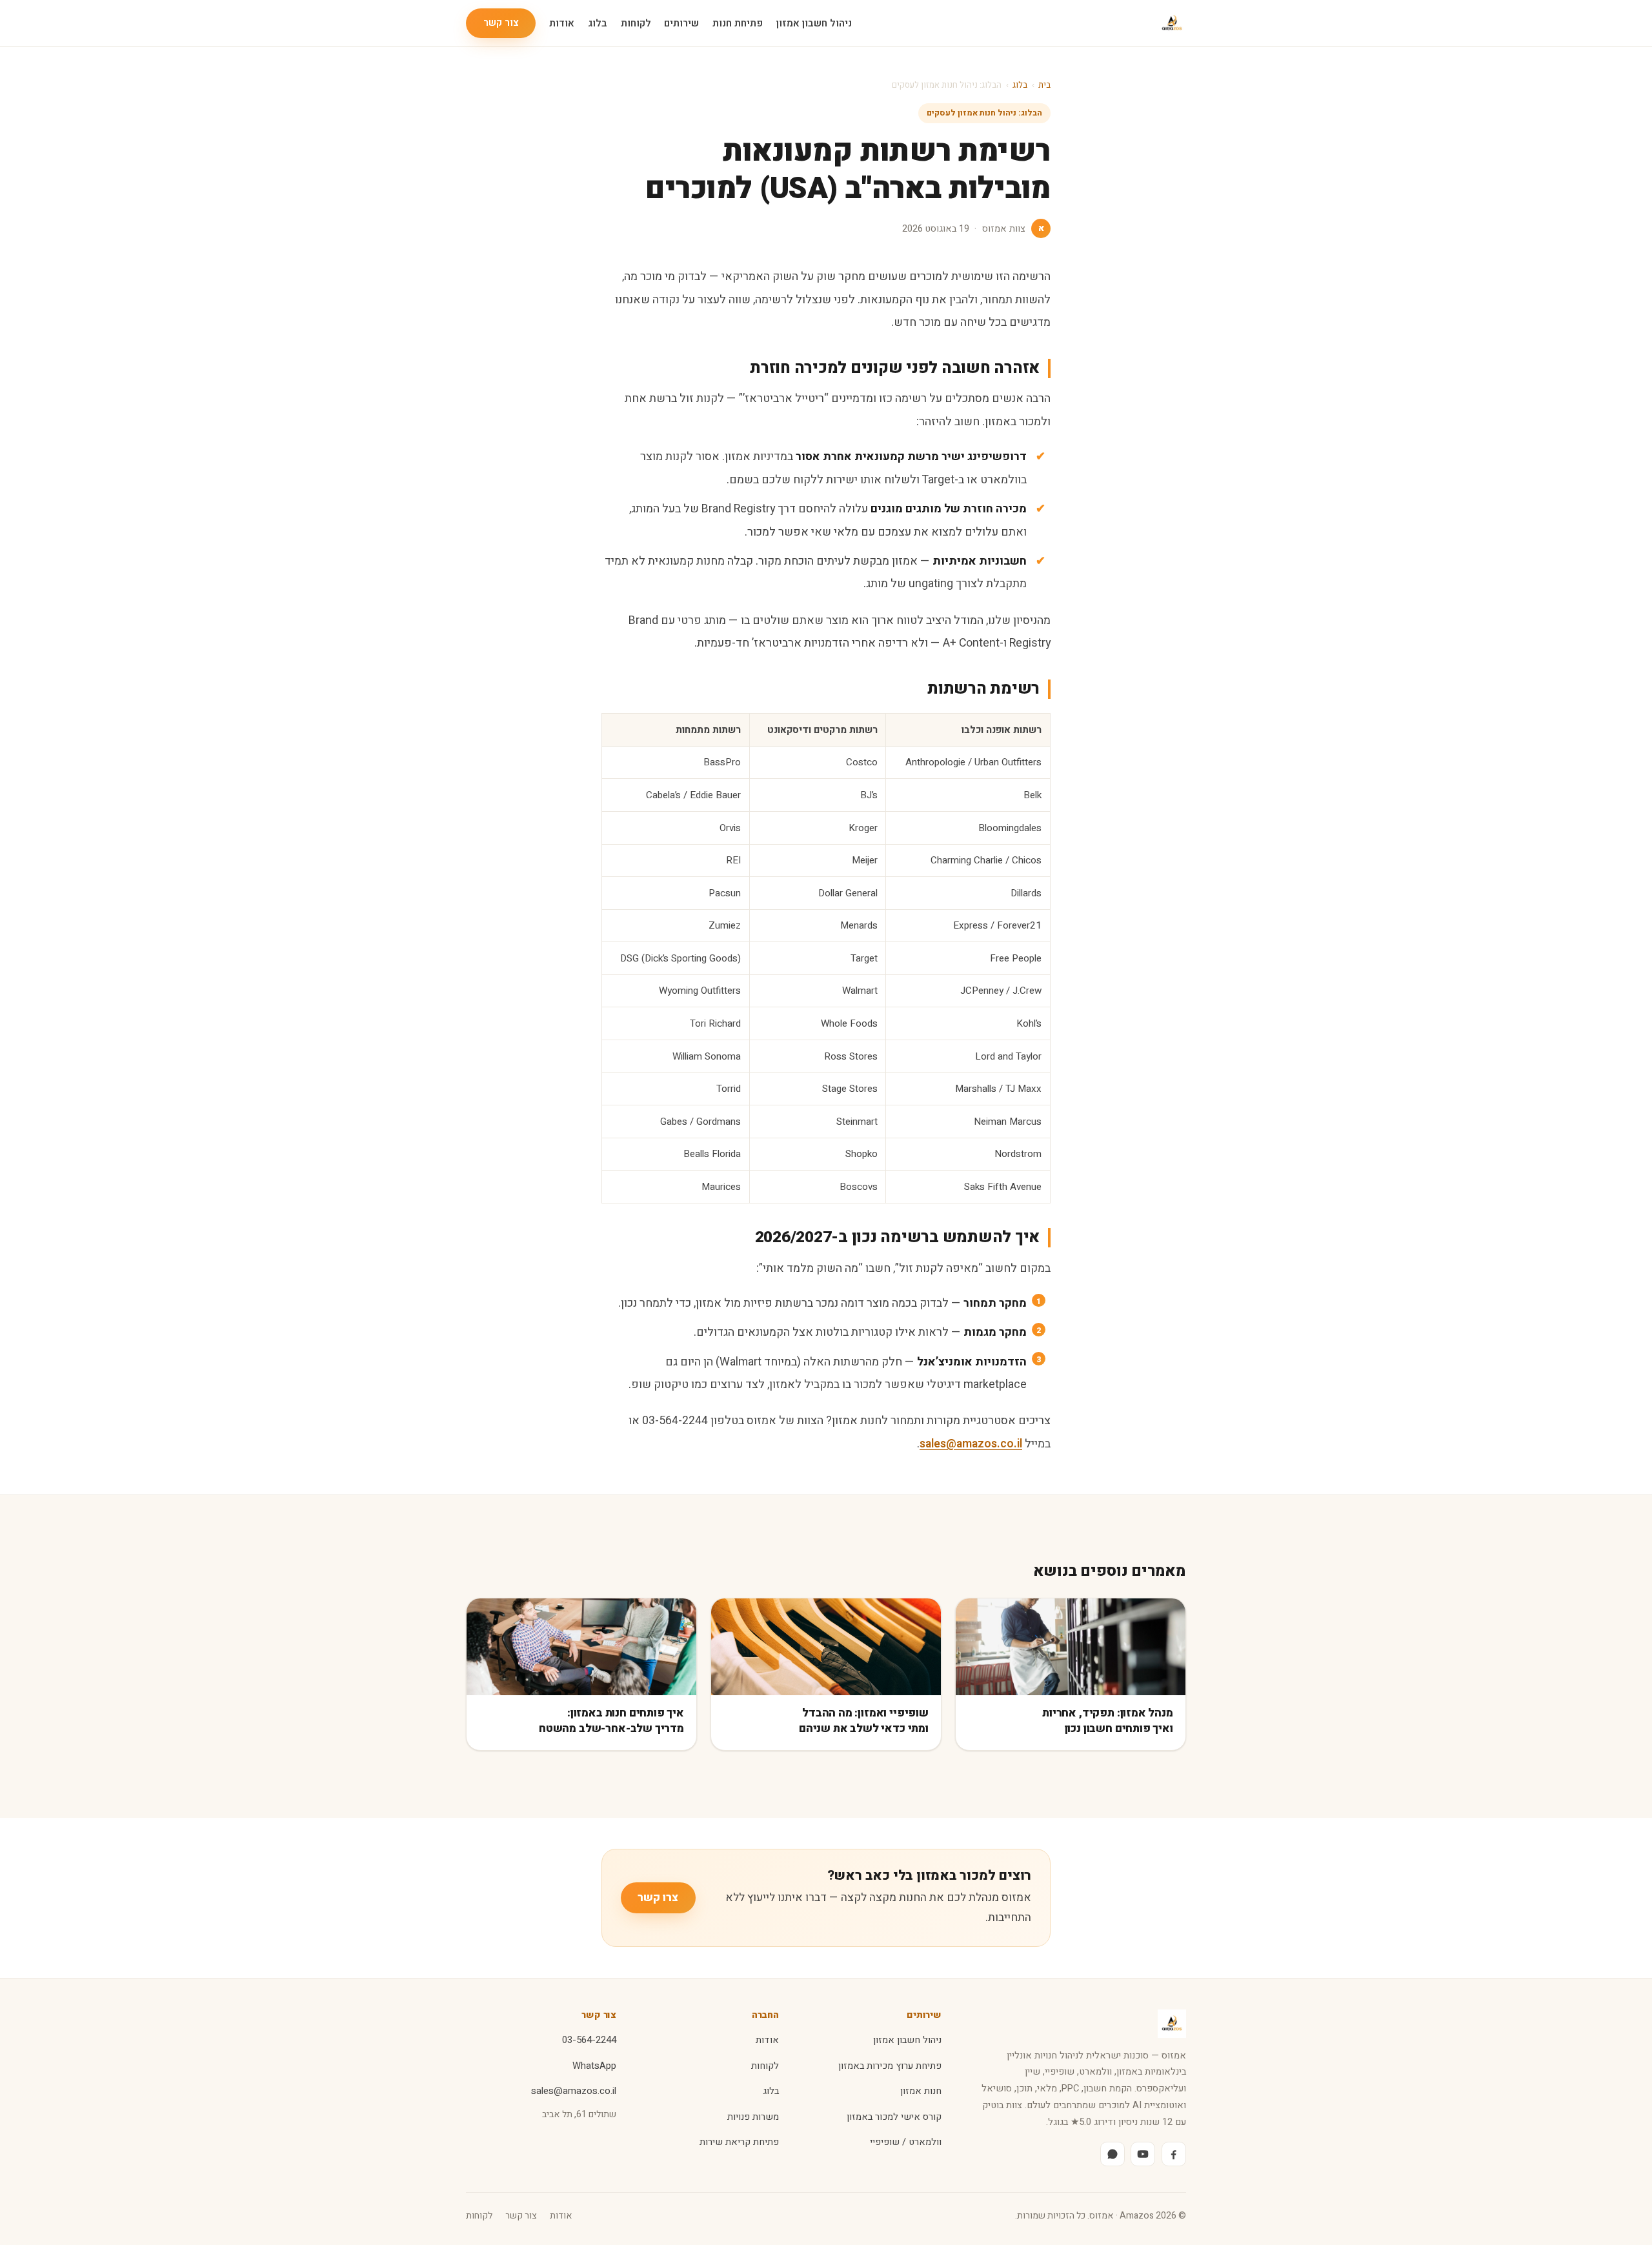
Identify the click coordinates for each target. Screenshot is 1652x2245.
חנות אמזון (921, 2091)
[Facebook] (1174, 2154)
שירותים (681, 23)
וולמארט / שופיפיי (906, 2142)
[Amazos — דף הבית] (1172, 23)
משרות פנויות (753, 2117)
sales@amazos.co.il (971, 1444)
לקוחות (636, 23)
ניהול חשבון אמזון (814, 23)
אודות (562, 23)
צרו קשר (658, 1898)
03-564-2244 (589, 2040)
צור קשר (501, 23)
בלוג (598, 23)
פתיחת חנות (738, 23)
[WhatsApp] (1113, 2154)
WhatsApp (594, 2066)
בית (1044, 85)
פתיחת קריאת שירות (739, 2142)
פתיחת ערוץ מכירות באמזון (890, 2066)
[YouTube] (1143, 2154)
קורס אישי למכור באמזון (894, 2117)
